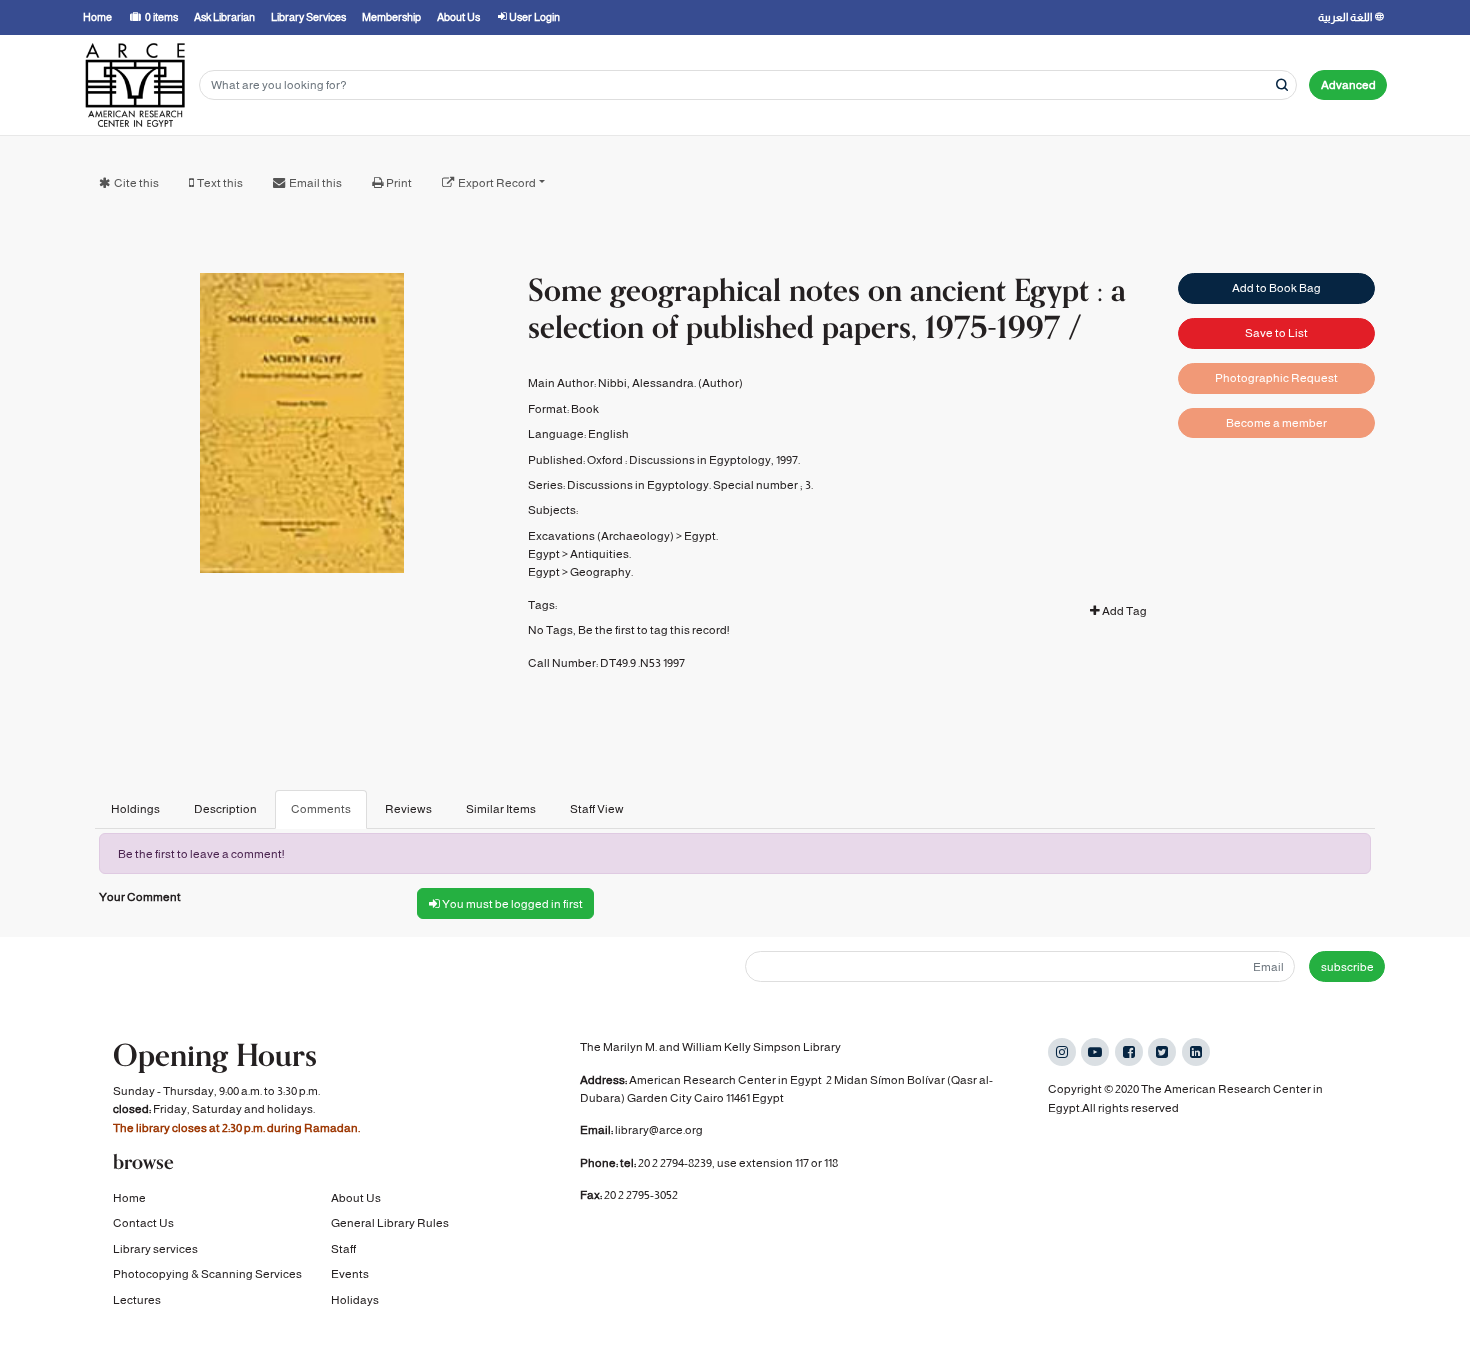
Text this (220, 183)
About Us (356, 1198)
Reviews (408, 809)
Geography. (601, 572)
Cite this (136, 183)
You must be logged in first (511, 904)
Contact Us (143, 1223)
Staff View (597, 809)
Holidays (355, 1300)
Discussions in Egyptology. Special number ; (685, 485)
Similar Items (501, 809)
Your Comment (140, 897)
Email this (315, 183)
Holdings (135, 809)
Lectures (137, 1300)
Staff (343, 1249)
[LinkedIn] (1196, 1052)
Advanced (1348, 85)
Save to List (1276, 333)
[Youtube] (1095, 1052)
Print (399, 183)
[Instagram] (1062, 1052)
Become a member (1276, 423)
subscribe (1347, 967)
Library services (155, 1249)
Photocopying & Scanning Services (207, 1274)
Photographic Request (1276, 378)
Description (225, 809)
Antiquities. (600, 554)
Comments (321, 809)
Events (350, 1274)
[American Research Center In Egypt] (135, 85)
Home (129, 1198)
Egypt (544, 554)
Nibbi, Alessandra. (647, 383)
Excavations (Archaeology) (601, 536)
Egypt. (701, 536)
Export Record (497, 183)
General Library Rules (390, 1223)
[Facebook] (1129, 1052)
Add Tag (1123, 611)
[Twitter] (1162, 1052)
